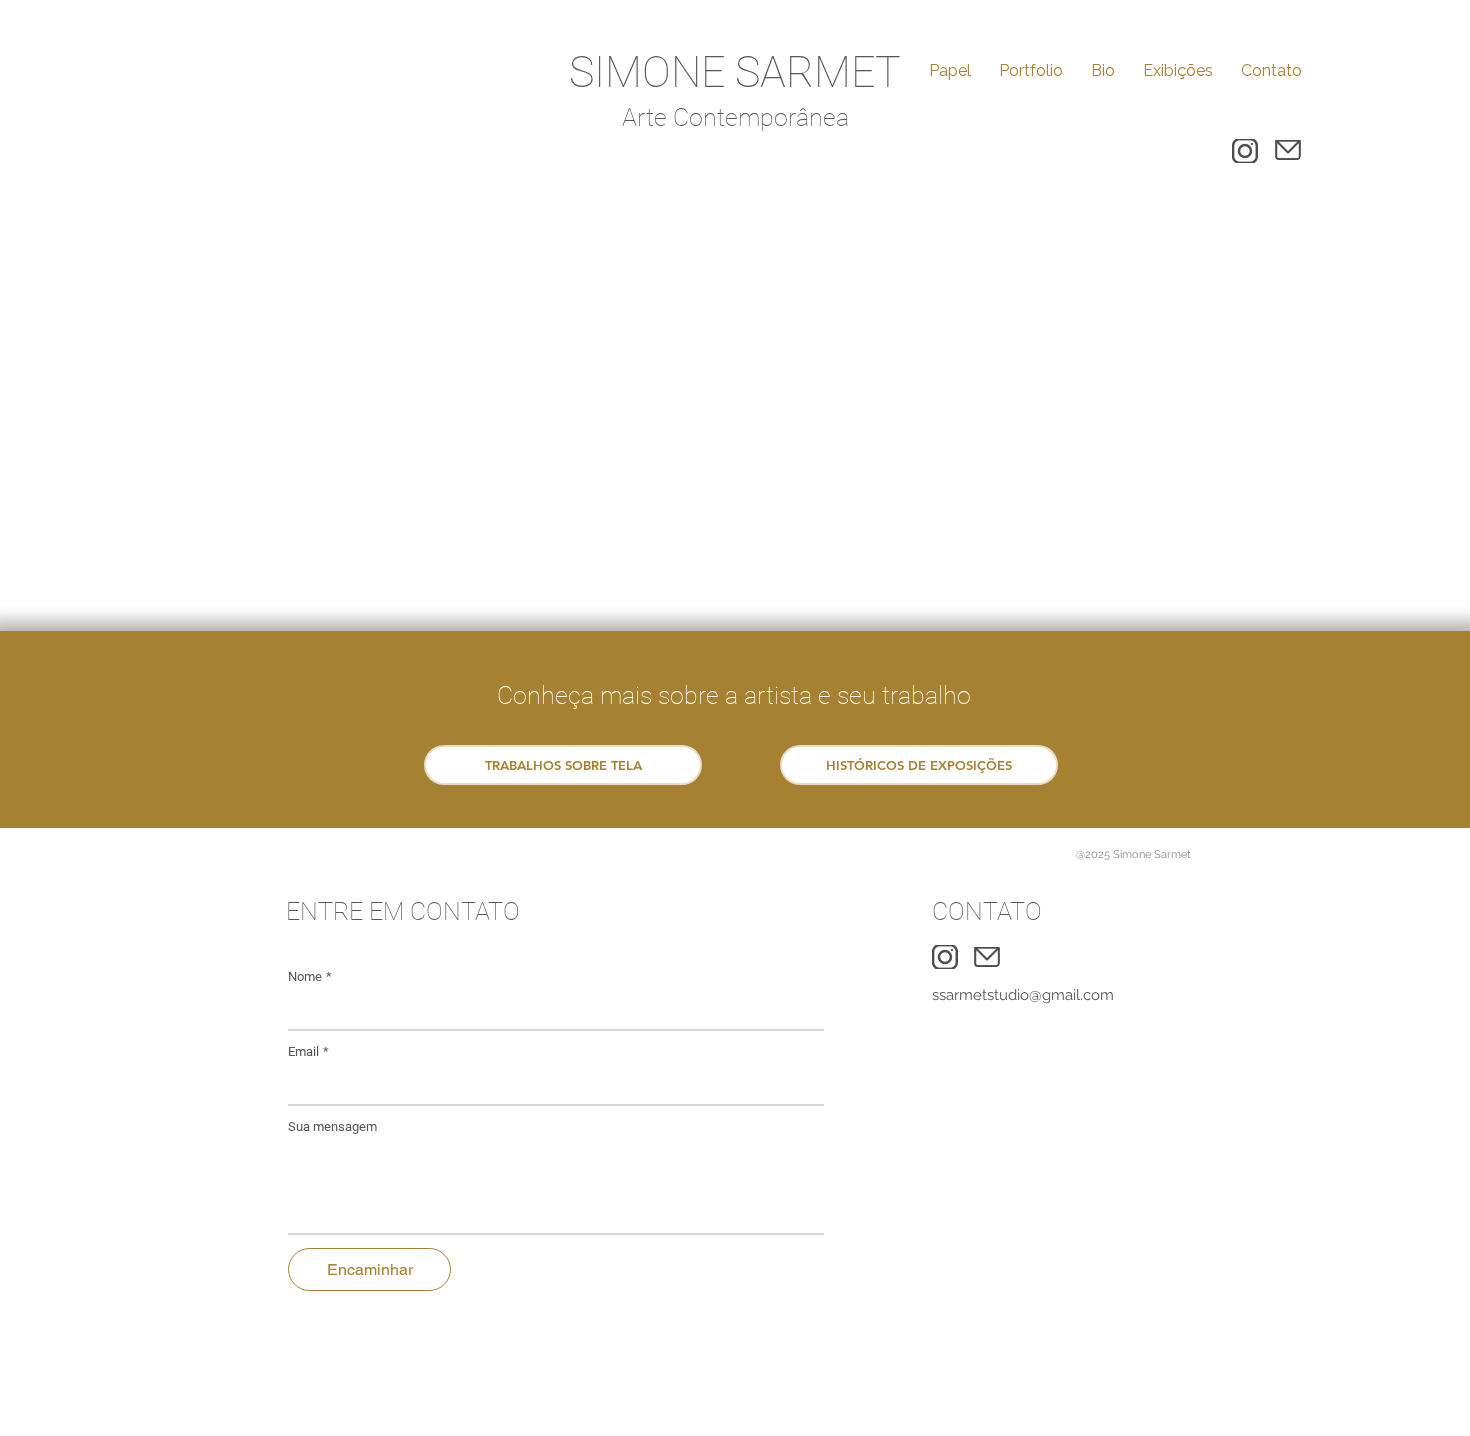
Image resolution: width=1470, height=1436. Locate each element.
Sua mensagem (332, 1126)
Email (308, 1051)
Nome (310, 976)
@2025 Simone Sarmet (1133, 854)
